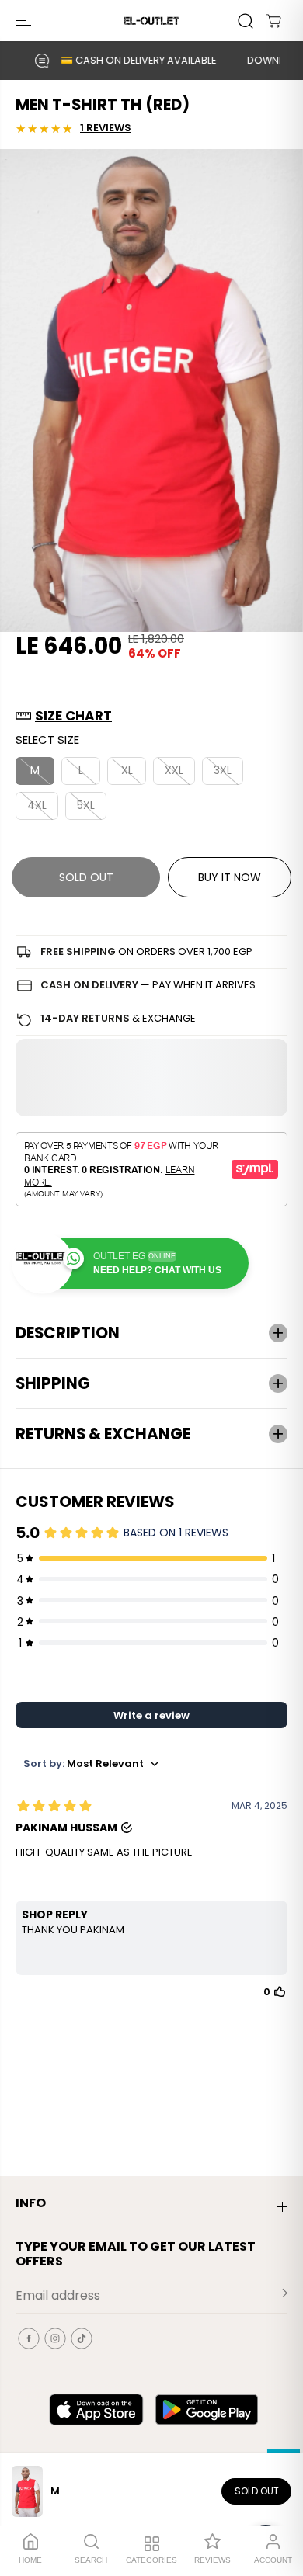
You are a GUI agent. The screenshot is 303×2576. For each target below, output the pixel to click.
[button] (25, 21)
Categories (151, 2560)
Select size (47, 739)
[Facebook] (29, 2338)
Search (91, 2560)
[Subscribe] (282, 2296)
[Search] (246, 21)
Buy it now (230, 877)
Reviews (212, 2560)
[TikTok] (82, 2338)
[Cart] (273, 21)
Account (273, 2560)
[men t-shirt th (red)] (151, 391)
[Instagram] (55, 2338)
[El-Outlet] (151, 21)
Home (30, 2560)
